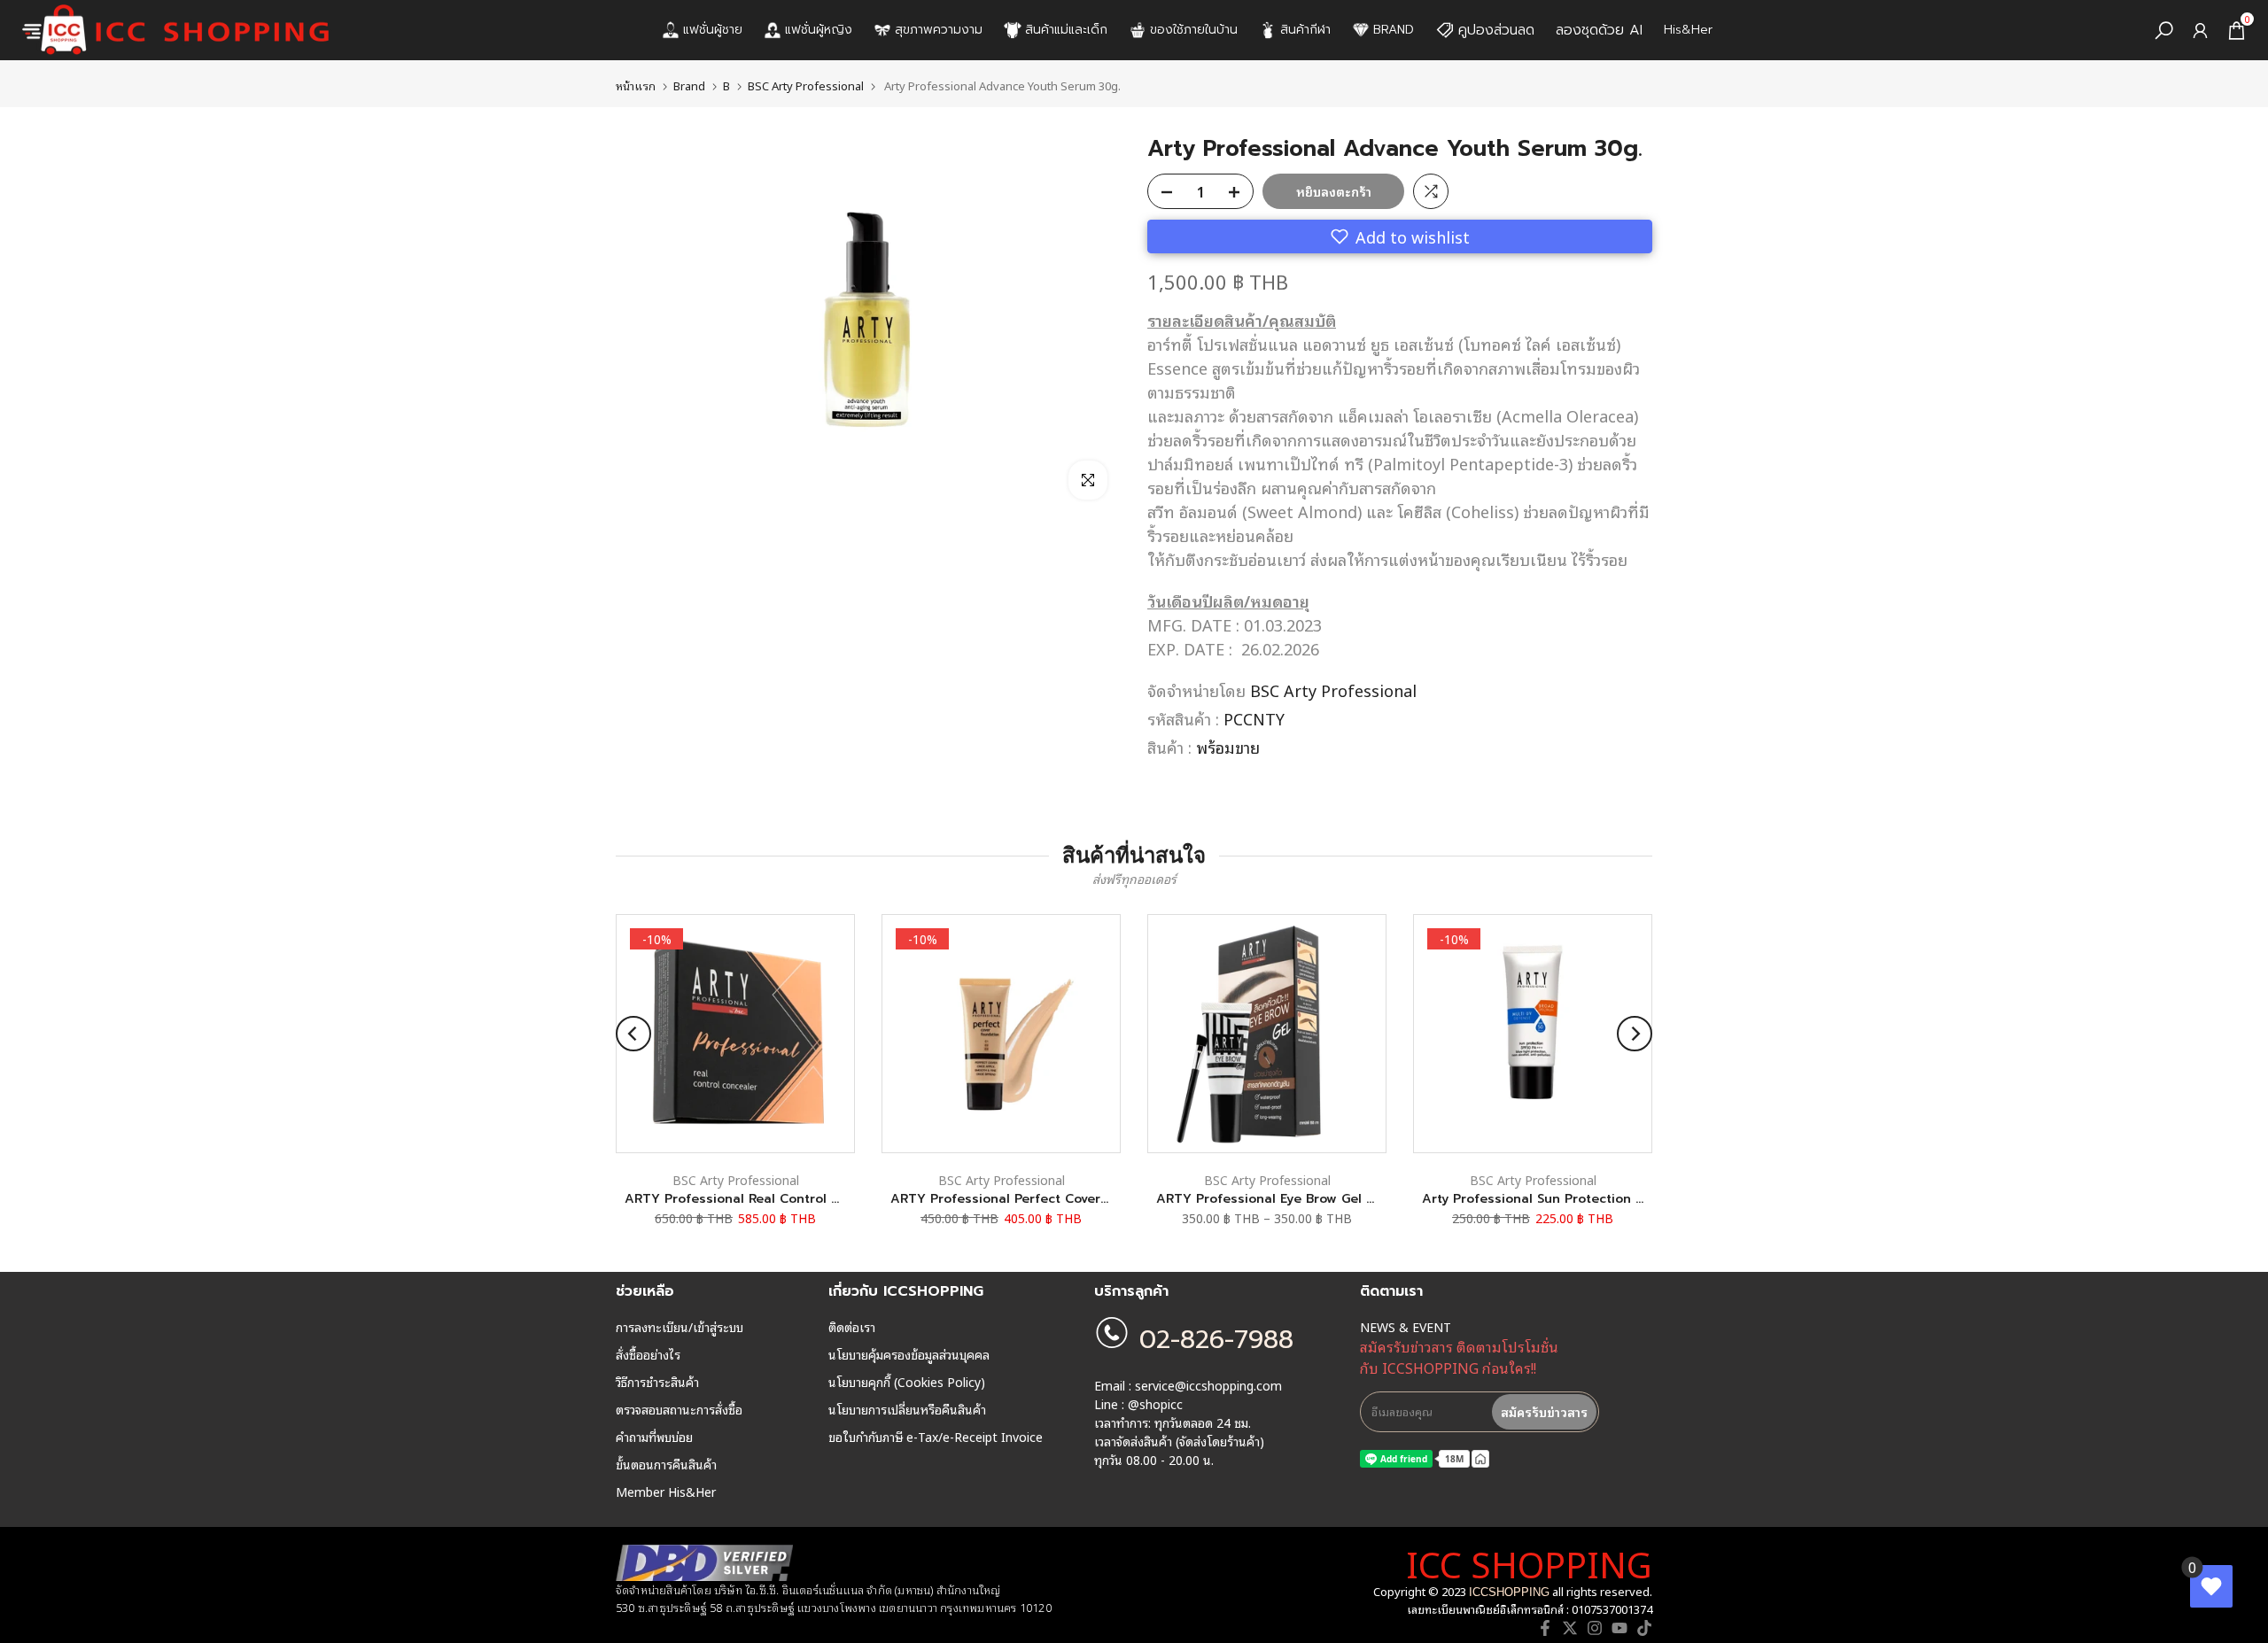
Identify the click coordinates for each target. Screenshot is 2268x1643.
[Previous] (633, 1034)
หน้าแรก (636, 85)
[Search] (2164, 31)
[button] (1400, 236)
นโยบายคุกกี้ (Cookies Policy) (907, 1382)
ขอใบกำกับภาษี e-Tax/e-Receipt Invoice (936, 1437)
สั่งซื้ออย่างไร (648, 1354)
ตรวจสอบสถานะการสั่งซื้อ (679, 1409)
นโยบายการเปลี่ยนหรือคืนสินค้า (907, 1409)
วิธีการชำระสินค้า (657, 1382)
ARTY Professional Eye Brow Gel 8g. (1271, 1199)
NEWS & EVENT (1406, 1327)
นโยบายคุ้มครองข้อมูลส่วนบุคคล (909, 1354)
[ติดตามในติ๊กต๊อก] (1644, 1628)
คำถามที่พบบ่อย (654, 1437)
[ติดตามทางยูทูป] (1619, 1628)
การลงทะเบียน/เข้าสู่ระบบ (680, 1327)
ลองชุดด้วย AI (1599, 30)
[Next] (1635, 1034)
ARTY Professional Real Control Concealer (760, 1199)
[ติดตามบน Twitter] (1570, 1628)
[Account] (2200, 31)
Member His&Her (666, 1492)
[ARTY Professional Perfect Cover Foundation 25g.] (1001, 1034)
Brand (689, 85)
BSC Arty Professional (806, 85)
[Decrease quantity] (1161, 192)
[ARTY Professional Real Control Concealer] (735, 1034)
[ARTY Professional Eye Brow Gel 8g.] (1267, 1034)
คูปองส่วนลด (1496, 30)
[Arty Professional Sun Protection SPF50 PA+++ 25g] (1533, 1034)
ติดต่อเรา (852, 1327)
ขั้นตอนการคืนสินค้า (666, 1464)
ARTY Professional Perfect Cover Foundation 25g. (1049, 1199)
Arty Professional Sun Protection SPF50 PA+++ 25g (1582, 1199)
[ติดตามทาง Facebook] (1545, 1628)
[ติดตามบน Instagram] (1595, 1628)
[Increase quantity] (1239, 192)
